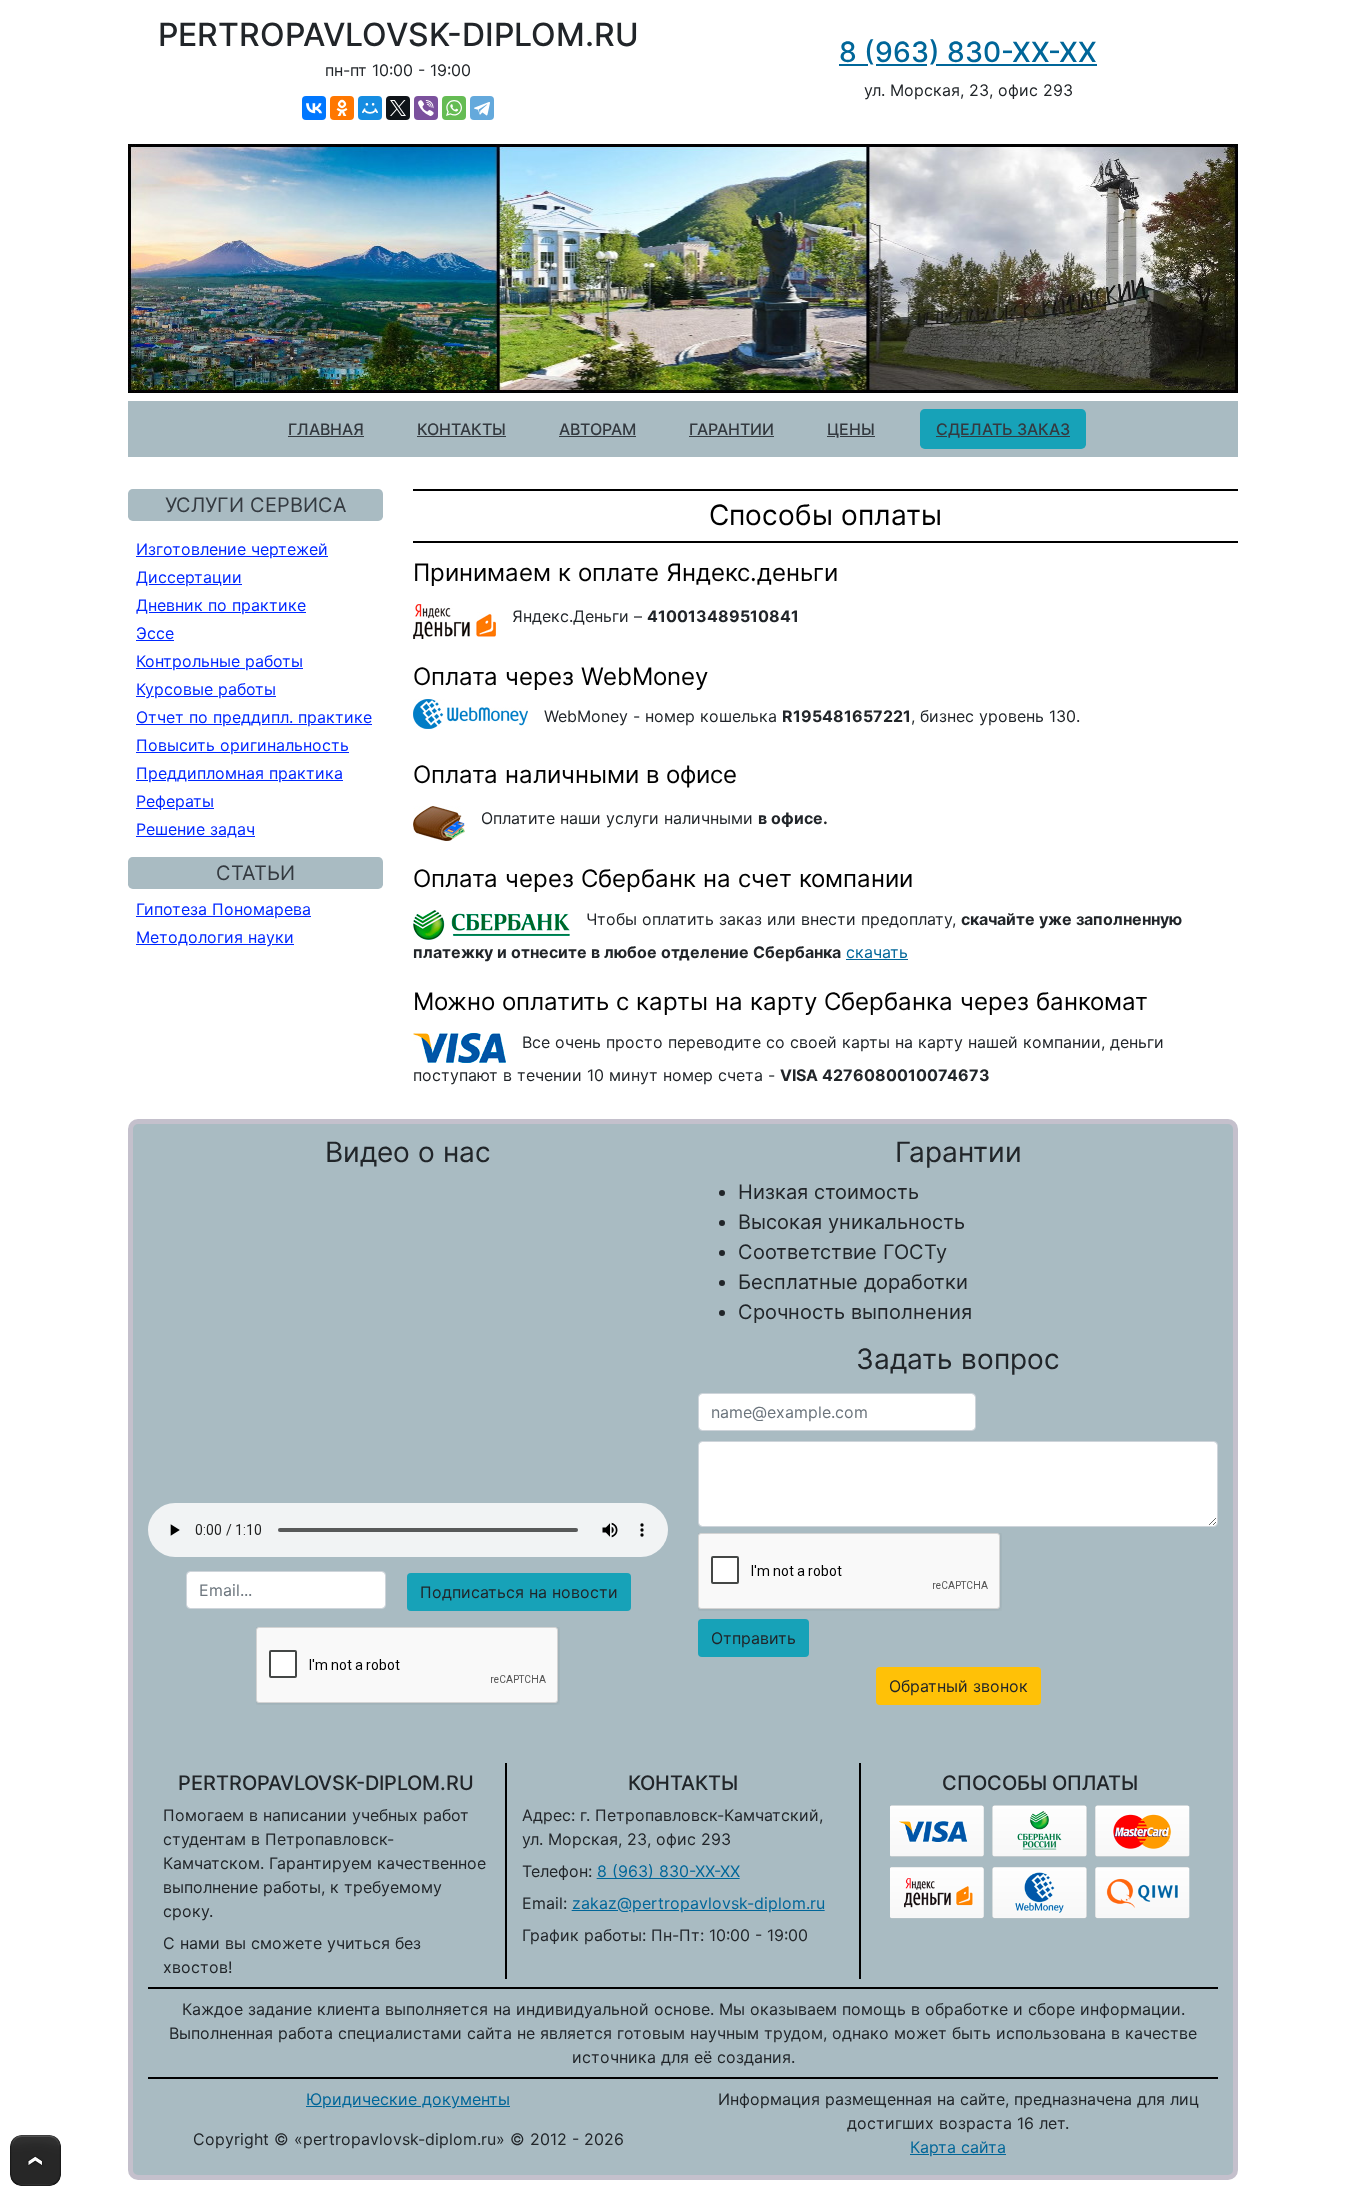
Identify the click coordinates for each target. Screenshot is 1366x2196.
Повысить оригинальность (242, 745)
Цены (851, 429)
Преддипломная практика (239, 773)
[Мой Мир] (370, 108)
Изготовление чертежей (232, 549)
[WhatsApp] (454, 108)
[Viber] (426, 108)
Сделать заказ (1003, 429)
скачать (877, 952)
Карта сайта (958, 2147)
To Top (35, 2160)
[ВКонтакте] (314, 108)
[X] (398, 108)
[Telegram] (482, 108)
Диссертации (189, 577)
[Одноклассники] (342, 108)
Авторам (597, 429)
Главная (326, 429)
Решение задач (195, 829)
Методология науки (215, 937)
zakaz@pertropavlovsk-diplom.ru (698, 1903)
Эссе (155, 633)
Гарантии (731, 429)
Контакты (461, 429)
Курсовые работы (206, 689)
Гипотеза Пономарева (223, 909)
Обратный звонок (958, 1686)
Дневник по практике (221, 605)
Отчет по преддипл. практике (254, 717)
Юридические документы (408, 2099)
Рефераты (175, 801)
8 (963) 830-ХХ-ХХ (968, 52)
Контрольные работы (219, 661)
